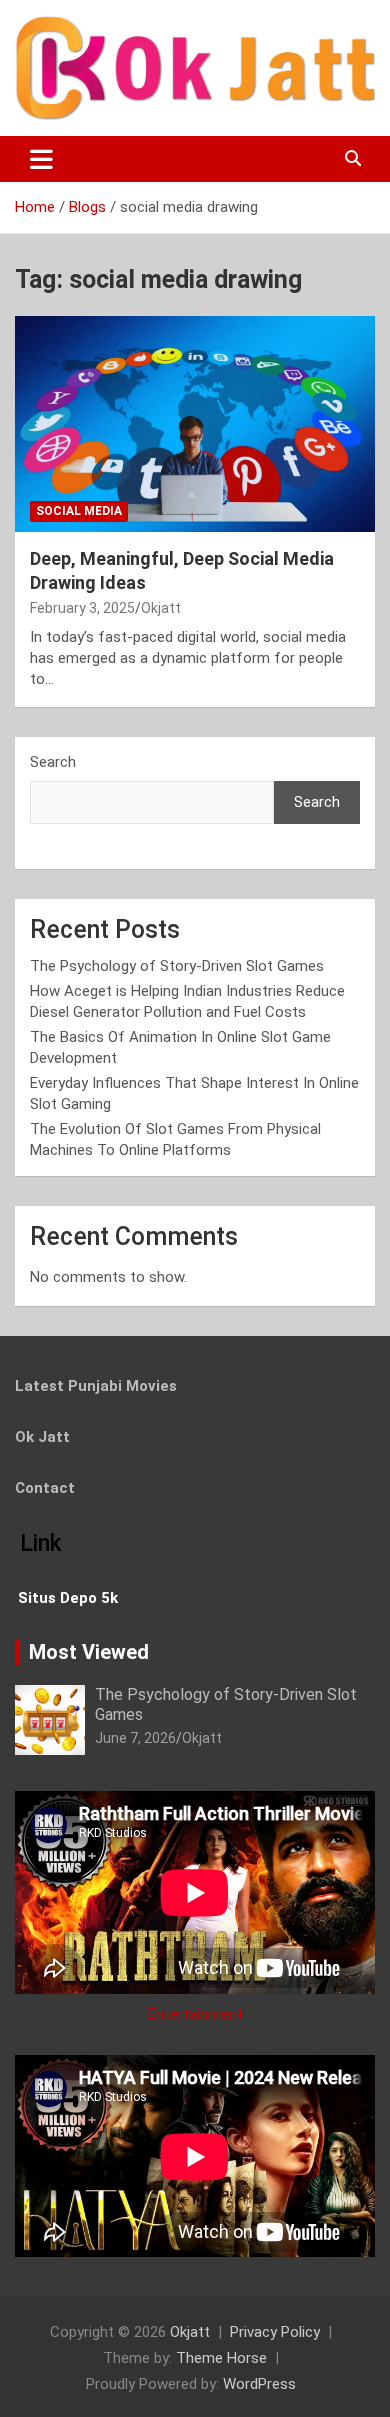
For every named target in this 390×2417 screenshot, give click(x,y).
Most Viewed (89, 1652)
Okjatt (161, 608)
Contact (45, 1488)
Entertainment (195, 2014)
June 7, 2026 (135, 1738)
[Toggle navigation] (41, 159)
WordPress (259, 2384)
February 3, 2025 (82, 608)
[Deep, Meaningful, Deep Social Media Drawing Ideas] (195, 423)
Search (53, 762)
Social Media (79, 511)
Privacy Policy (275, 2332)
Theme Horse (221, 2358)
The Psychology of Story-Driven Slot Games (177, 966)
